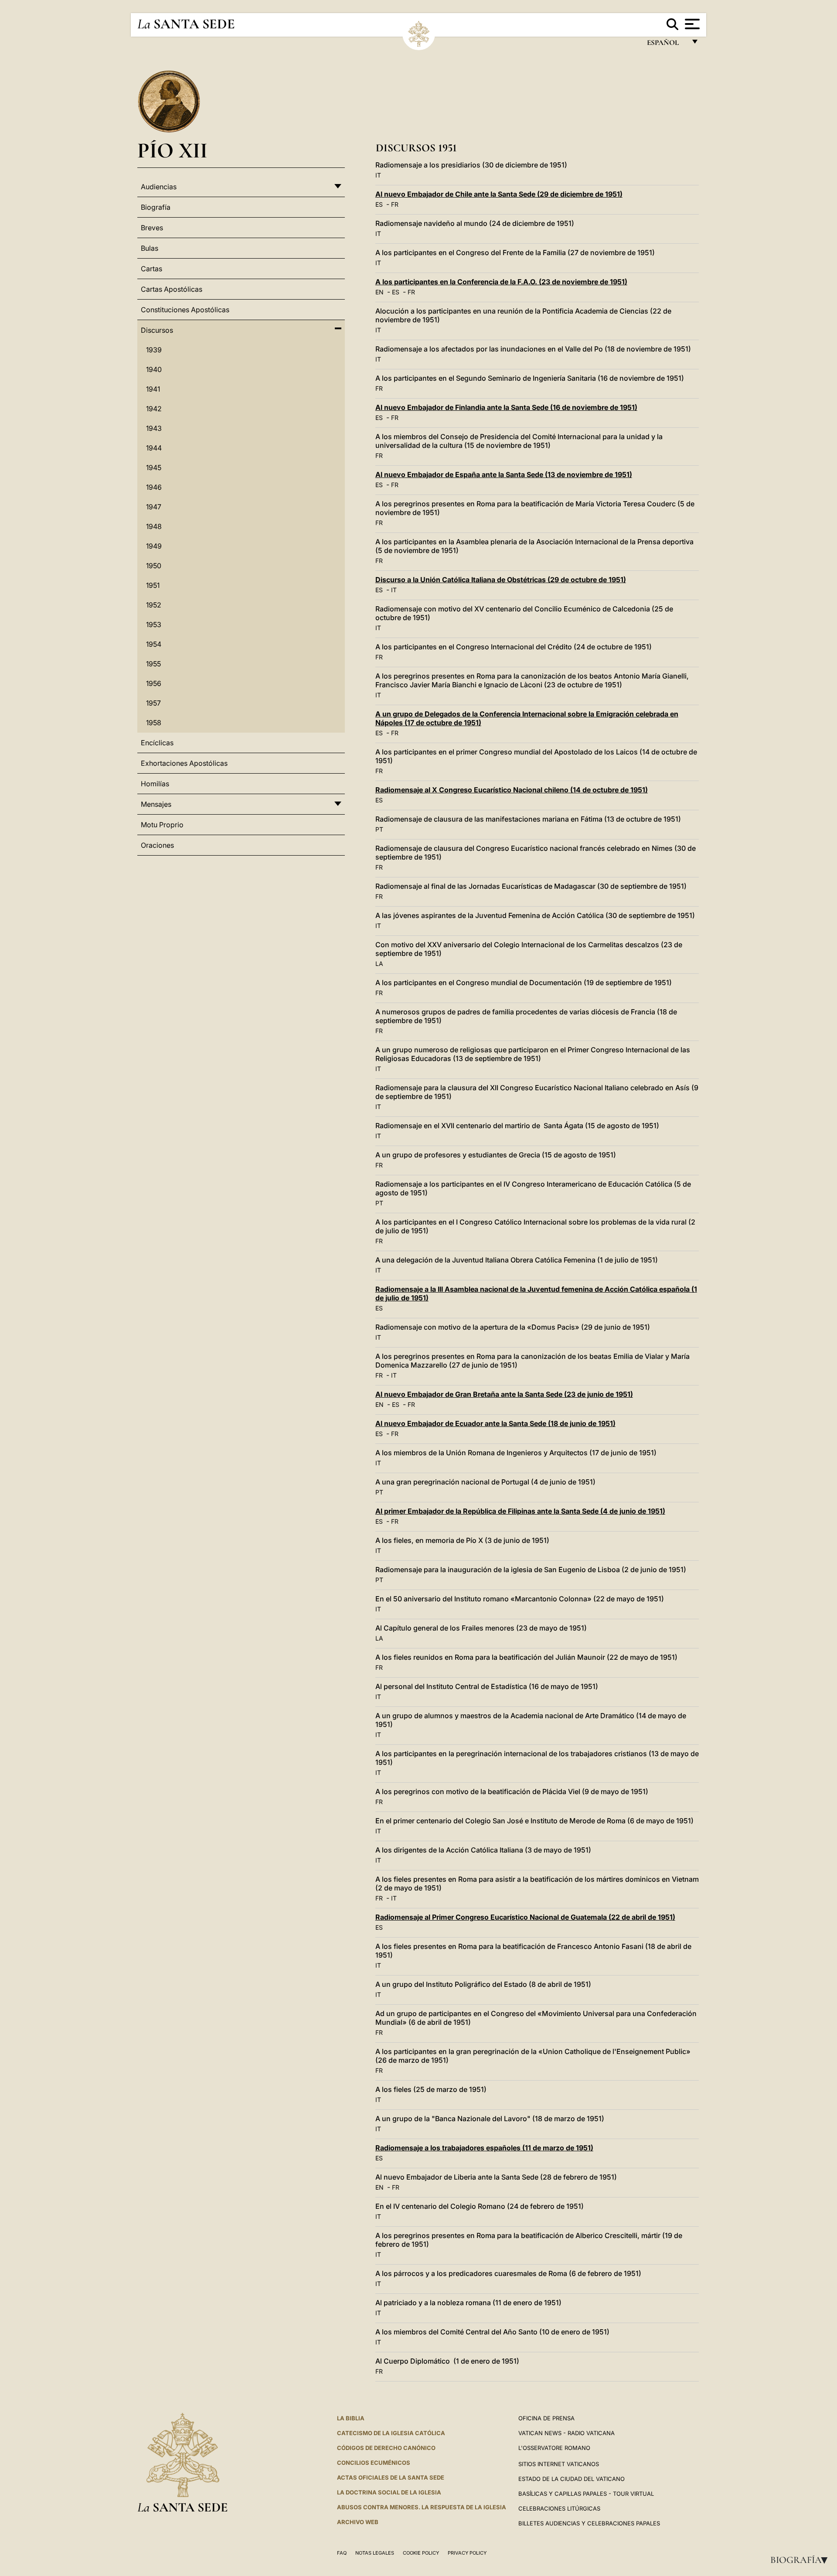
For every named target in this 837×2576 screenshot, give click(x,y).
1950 (154, 566)
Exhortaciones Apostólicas (184, 763)
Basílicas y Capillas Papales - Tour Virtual (586, 2494)
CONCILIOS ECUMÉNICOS (374, 2463)
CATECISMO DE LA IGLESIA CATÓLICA (391, 2433)
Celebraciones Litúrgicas (559, 2508)
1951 (153, 585)
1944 (154, 448)
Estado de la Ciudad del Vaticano (572, 2479)
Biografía (802, 2560)
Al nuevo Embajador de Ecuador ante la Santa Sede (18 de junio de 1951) (495, 1423)
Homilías (155, 784)
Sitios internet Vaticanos (559, 2464)
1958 (154, 723)
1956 (154, 683)
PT (379, 829)
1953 (154, 624)
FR (395, 204)
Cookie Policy (421, 2553)
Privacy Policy (467, 2553)
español (666, 45)
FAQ (342, 2553)
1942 (154, 409)
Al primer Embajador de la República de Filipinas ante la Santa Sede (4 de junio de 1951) (520, 1511)
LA (379, 964)
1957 (153, 703)
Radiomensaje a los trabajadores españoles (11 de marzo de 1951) (484, 2148)
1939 (154, 350)
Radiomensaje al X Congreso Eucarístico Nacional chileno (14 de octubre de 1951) (512, 790)
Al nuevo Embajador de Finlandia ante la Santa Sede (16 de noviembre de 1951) (506, 407)
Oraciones (157, 845)
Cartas (151, 269)
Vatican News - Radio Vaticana (567, 2433)
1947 (154, 507)
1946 (154, 487)
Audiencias (159, 187)
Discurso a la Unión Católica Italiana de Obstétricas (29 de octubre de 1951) (501, 580)
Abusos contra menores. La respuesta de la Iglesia (422, 2507)
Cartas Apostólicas (172, 289)
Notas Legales (375, 2553)
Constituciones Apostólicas (185, 310)
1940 (154, 369)
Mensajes (156, 804)
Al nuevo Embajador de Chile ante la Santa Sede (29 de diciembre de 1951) (499, 194)
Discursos (157, 330)
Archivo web (358, 2522)
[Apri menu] (691, 24)
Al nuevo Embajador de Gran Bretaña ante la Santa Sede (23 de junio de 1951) (504, 1394)
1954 (154, 644)
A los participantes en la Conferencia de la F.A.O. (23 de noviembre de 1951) (501, 282)
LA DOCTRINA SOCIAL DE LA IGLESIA (389, 2492)
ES (379, 204)
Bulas (150, 248)
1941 (153, 389)
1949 (154, 546)
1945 (154, 467)
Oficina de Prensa (546, 2418)
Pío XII (172, 150)
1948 (154, 526)
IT (378, 175)
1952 (154, 605)
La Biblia (351, 2418)
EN (379, 292)
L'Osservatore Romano (554, 2448)
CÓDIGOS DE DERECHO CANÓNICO (386, 2448)
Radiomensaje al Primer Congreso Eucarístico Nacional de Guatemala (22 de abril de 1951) (525, 1917)
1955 (153, 664)
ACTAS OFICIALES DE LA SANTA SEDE (391, 2477)
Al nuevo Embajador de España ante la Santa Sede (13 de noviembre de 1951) (504, 474)
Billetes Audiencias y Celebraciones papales (589, 2523)
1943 (154, 428)
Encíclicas (157, 743)
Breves (152, 228)
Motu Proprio (162, 825)
